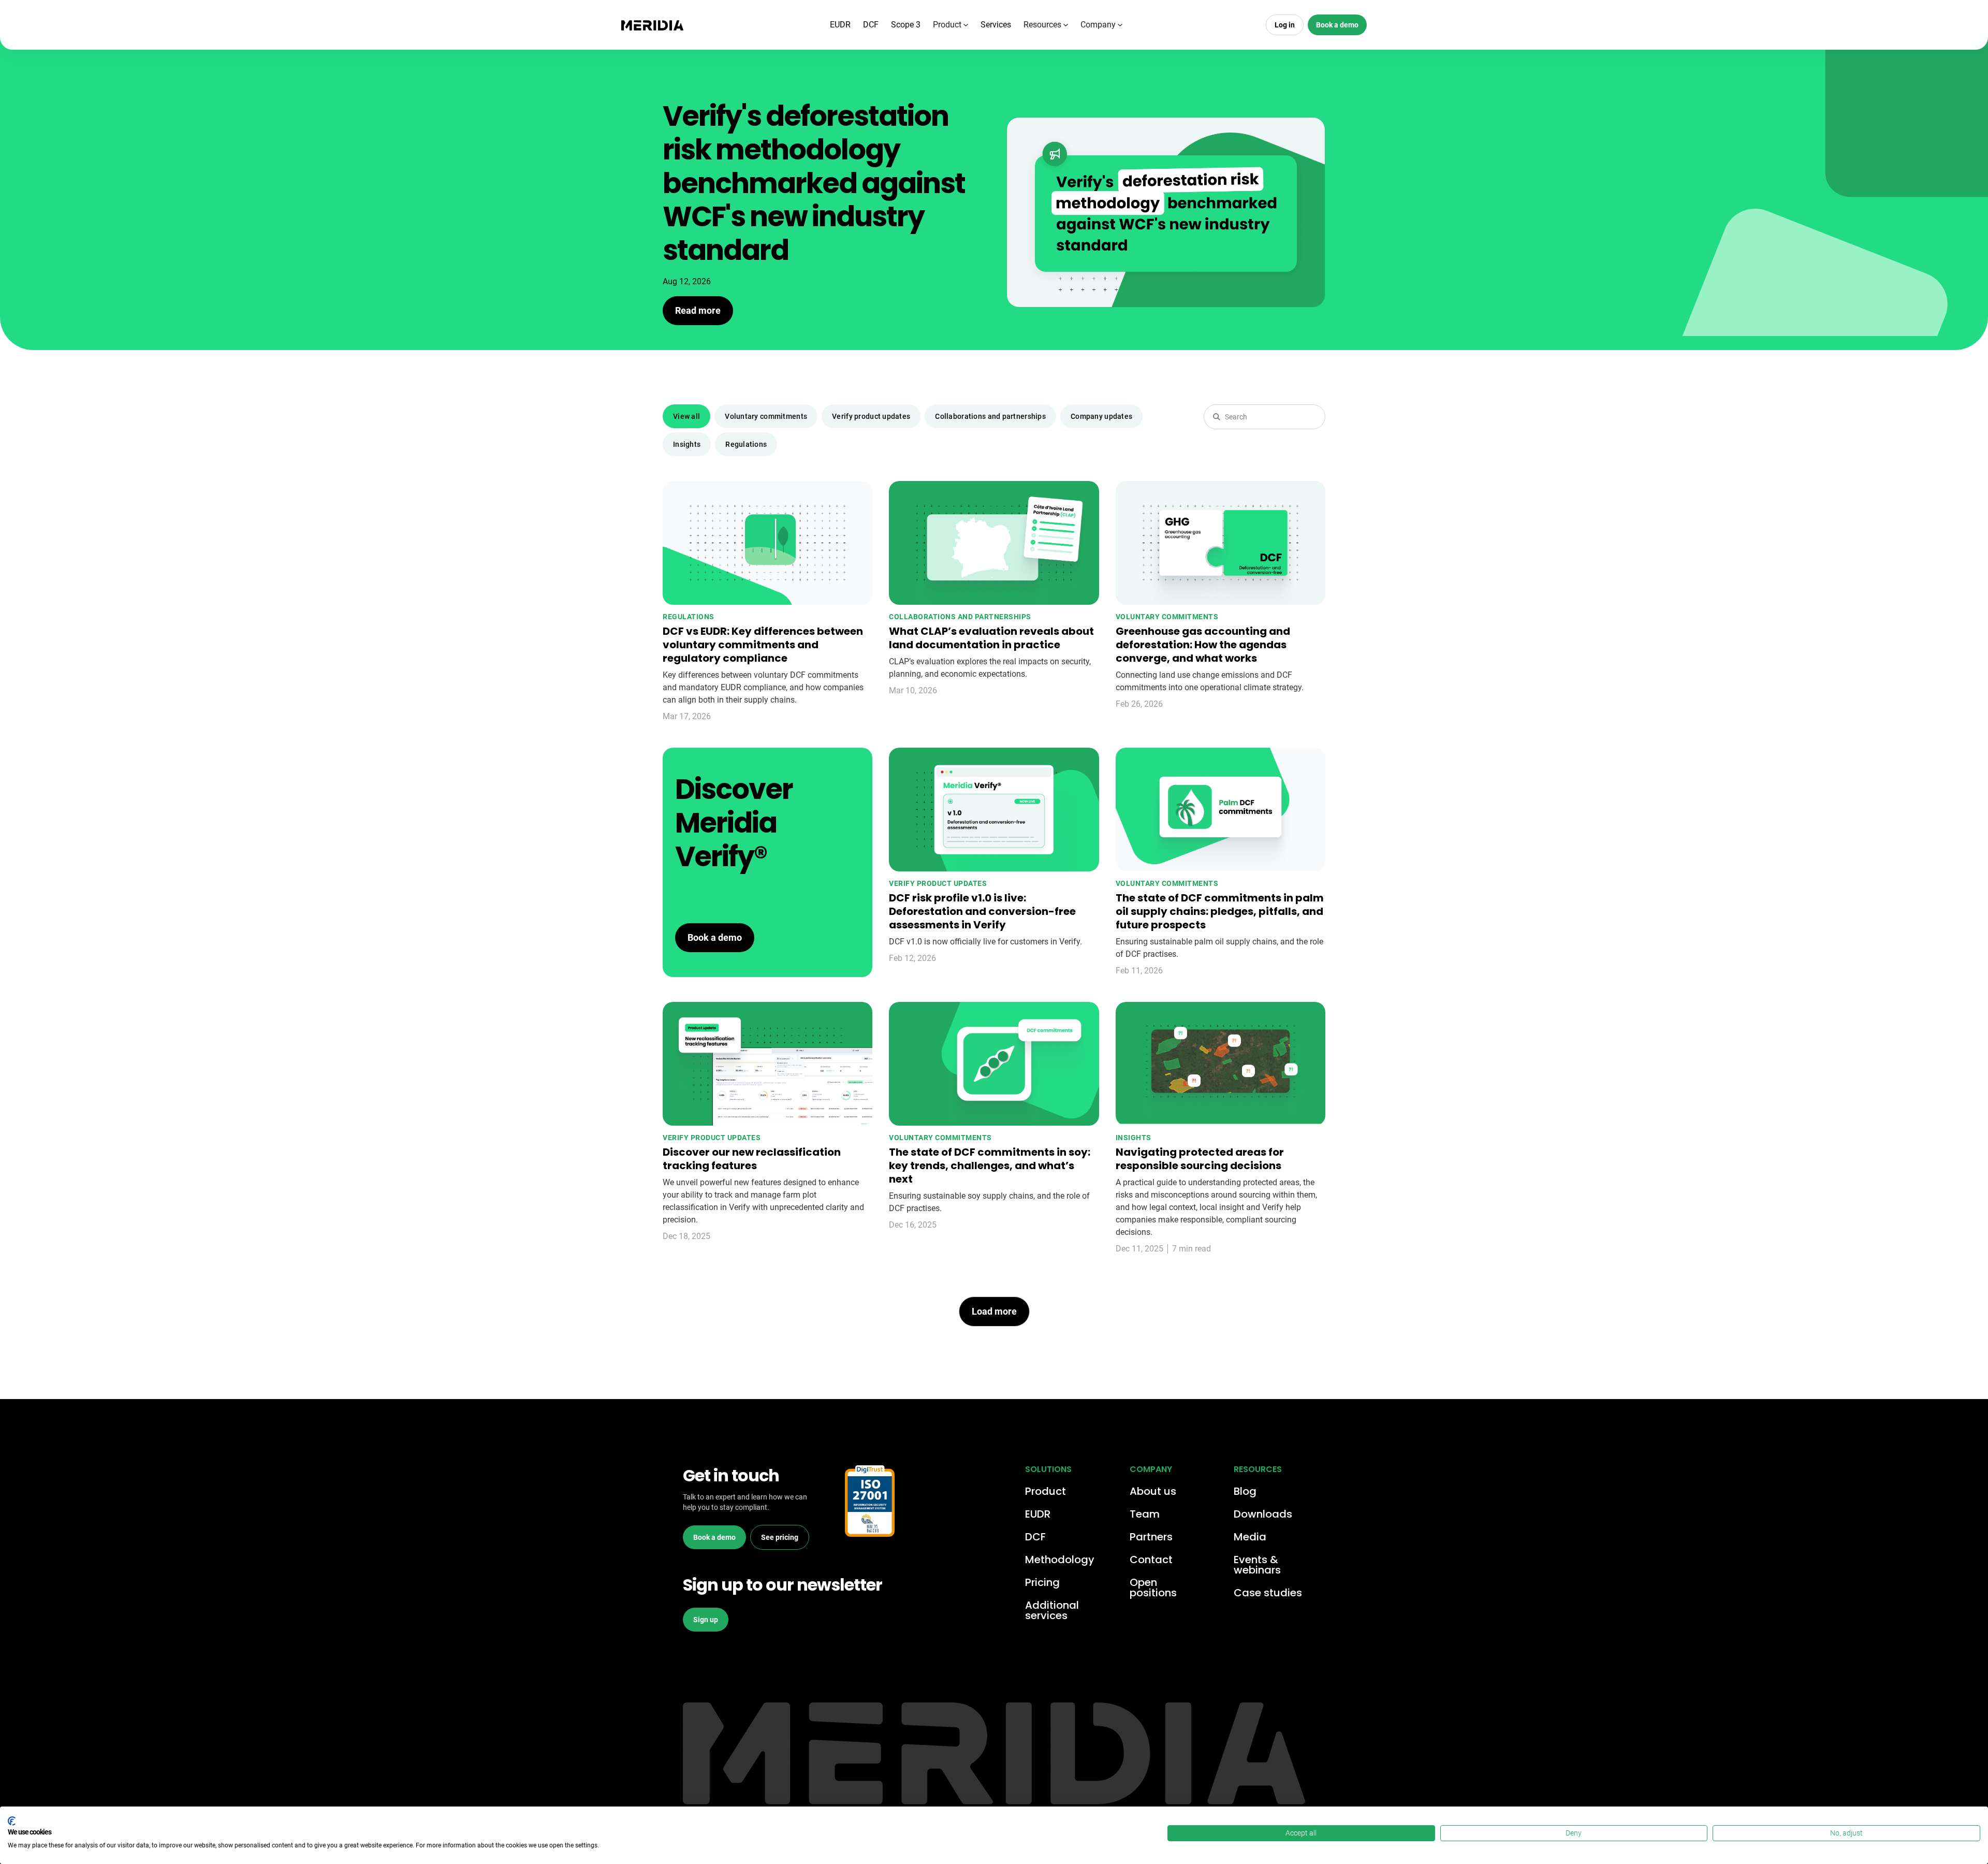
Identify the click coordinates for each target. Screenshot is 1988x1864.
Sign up (706, 1620)
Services (996, 25)
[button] (951, 25)
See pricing (780, 1537)
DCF (871, 25)
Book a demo (1337, 25)
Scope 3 (906, 25)
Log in (1285, 25)
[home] (652, 25)
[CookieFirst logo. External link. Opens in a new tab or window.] (12, 1821)
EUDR (840, 25)
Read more (698, 310)
